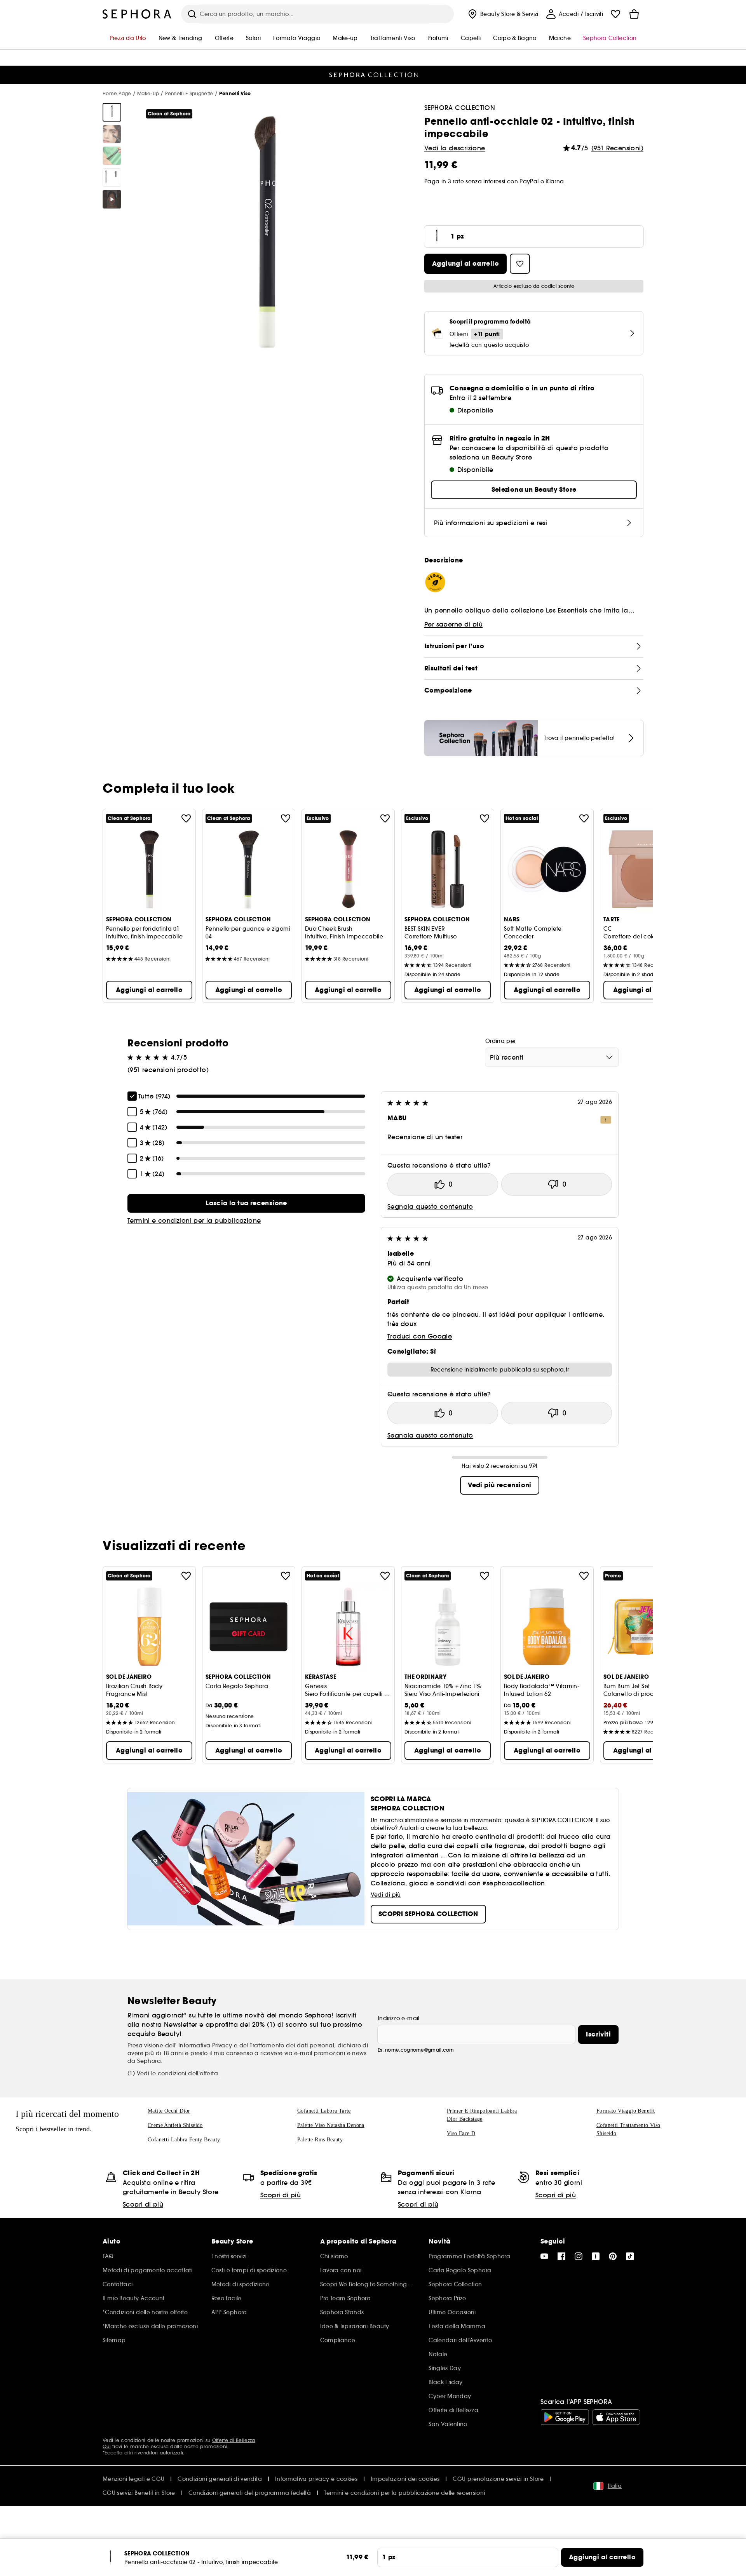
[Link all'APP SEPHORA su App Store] (616, 2417)
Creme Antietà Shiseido (175, 2125)
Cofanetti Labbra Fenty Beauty (184, 2140)
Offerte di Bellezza (234, 2440)
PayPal (529, 181)
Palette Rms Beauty (320, 2140)
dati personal (315, 2045)
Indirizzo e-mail (399, 2018)
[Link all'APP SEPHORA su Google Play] (565, 2417)
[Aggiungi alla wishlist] (186, 818)
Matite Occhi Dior (169, 2111)
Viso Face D (461, 2133)
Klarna (555, 181)
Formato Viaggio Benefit (626, 2111)
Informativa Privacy (205, 2045)
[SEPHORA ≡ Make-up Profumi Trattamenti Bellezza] (137, 14)
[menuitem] (502, 14)
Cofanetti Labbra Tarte (324, 2111)
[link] (246, 1203)
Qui (107, 2446)
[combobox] (552, 1057)
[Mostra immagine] (112, 112)
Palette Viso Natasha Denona (331, 2125)
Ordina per (501, 1041)
